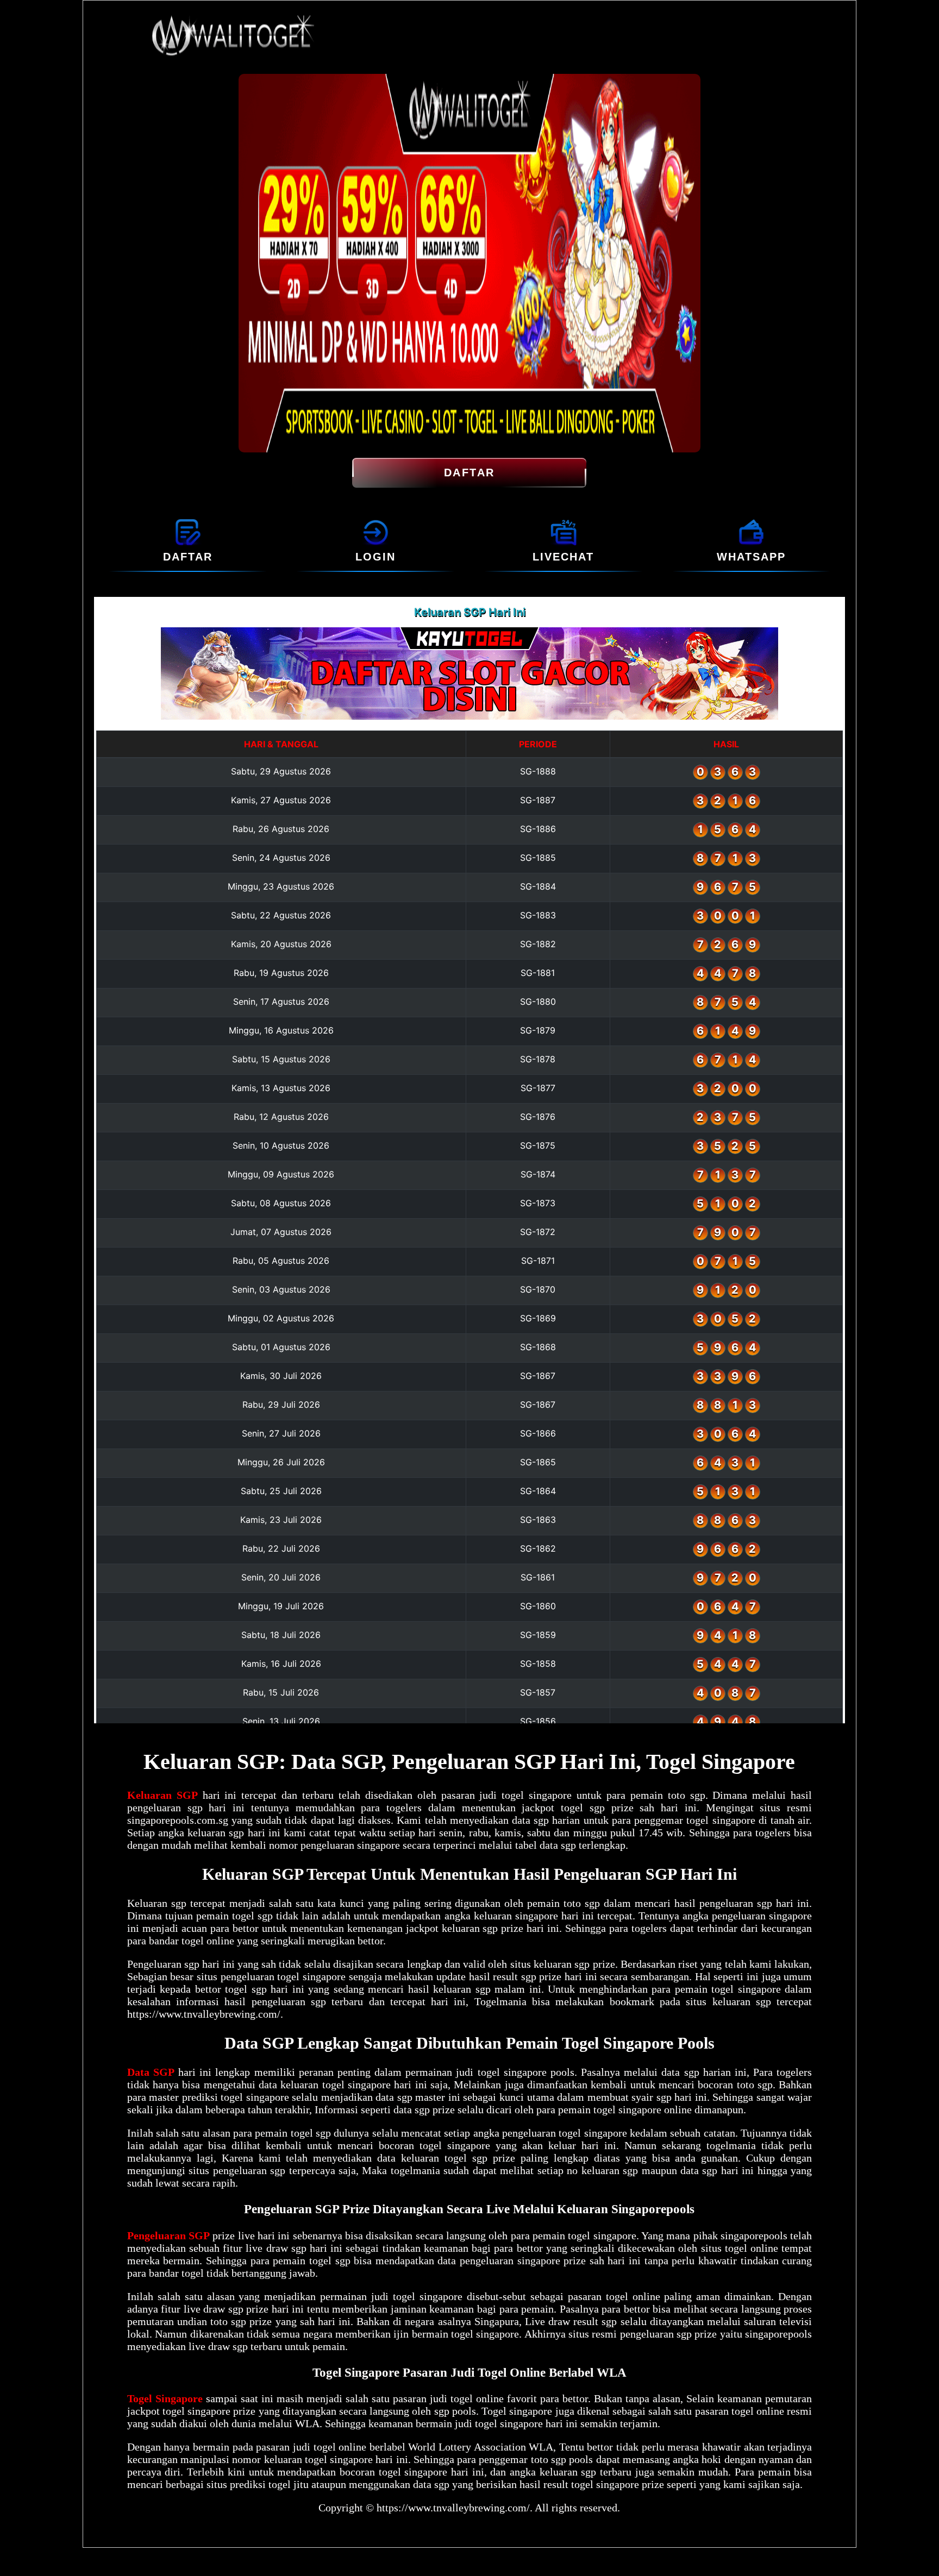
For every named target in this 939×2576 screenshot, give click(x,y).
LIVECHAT (563, 557)
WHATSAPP (751, 557)
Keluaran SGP (162, 1795)
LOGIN (375, 557)
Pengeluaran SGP (168, 2235)
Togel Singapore (165, 2398)
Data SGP (151, 2072)
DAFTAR (469, 473)
